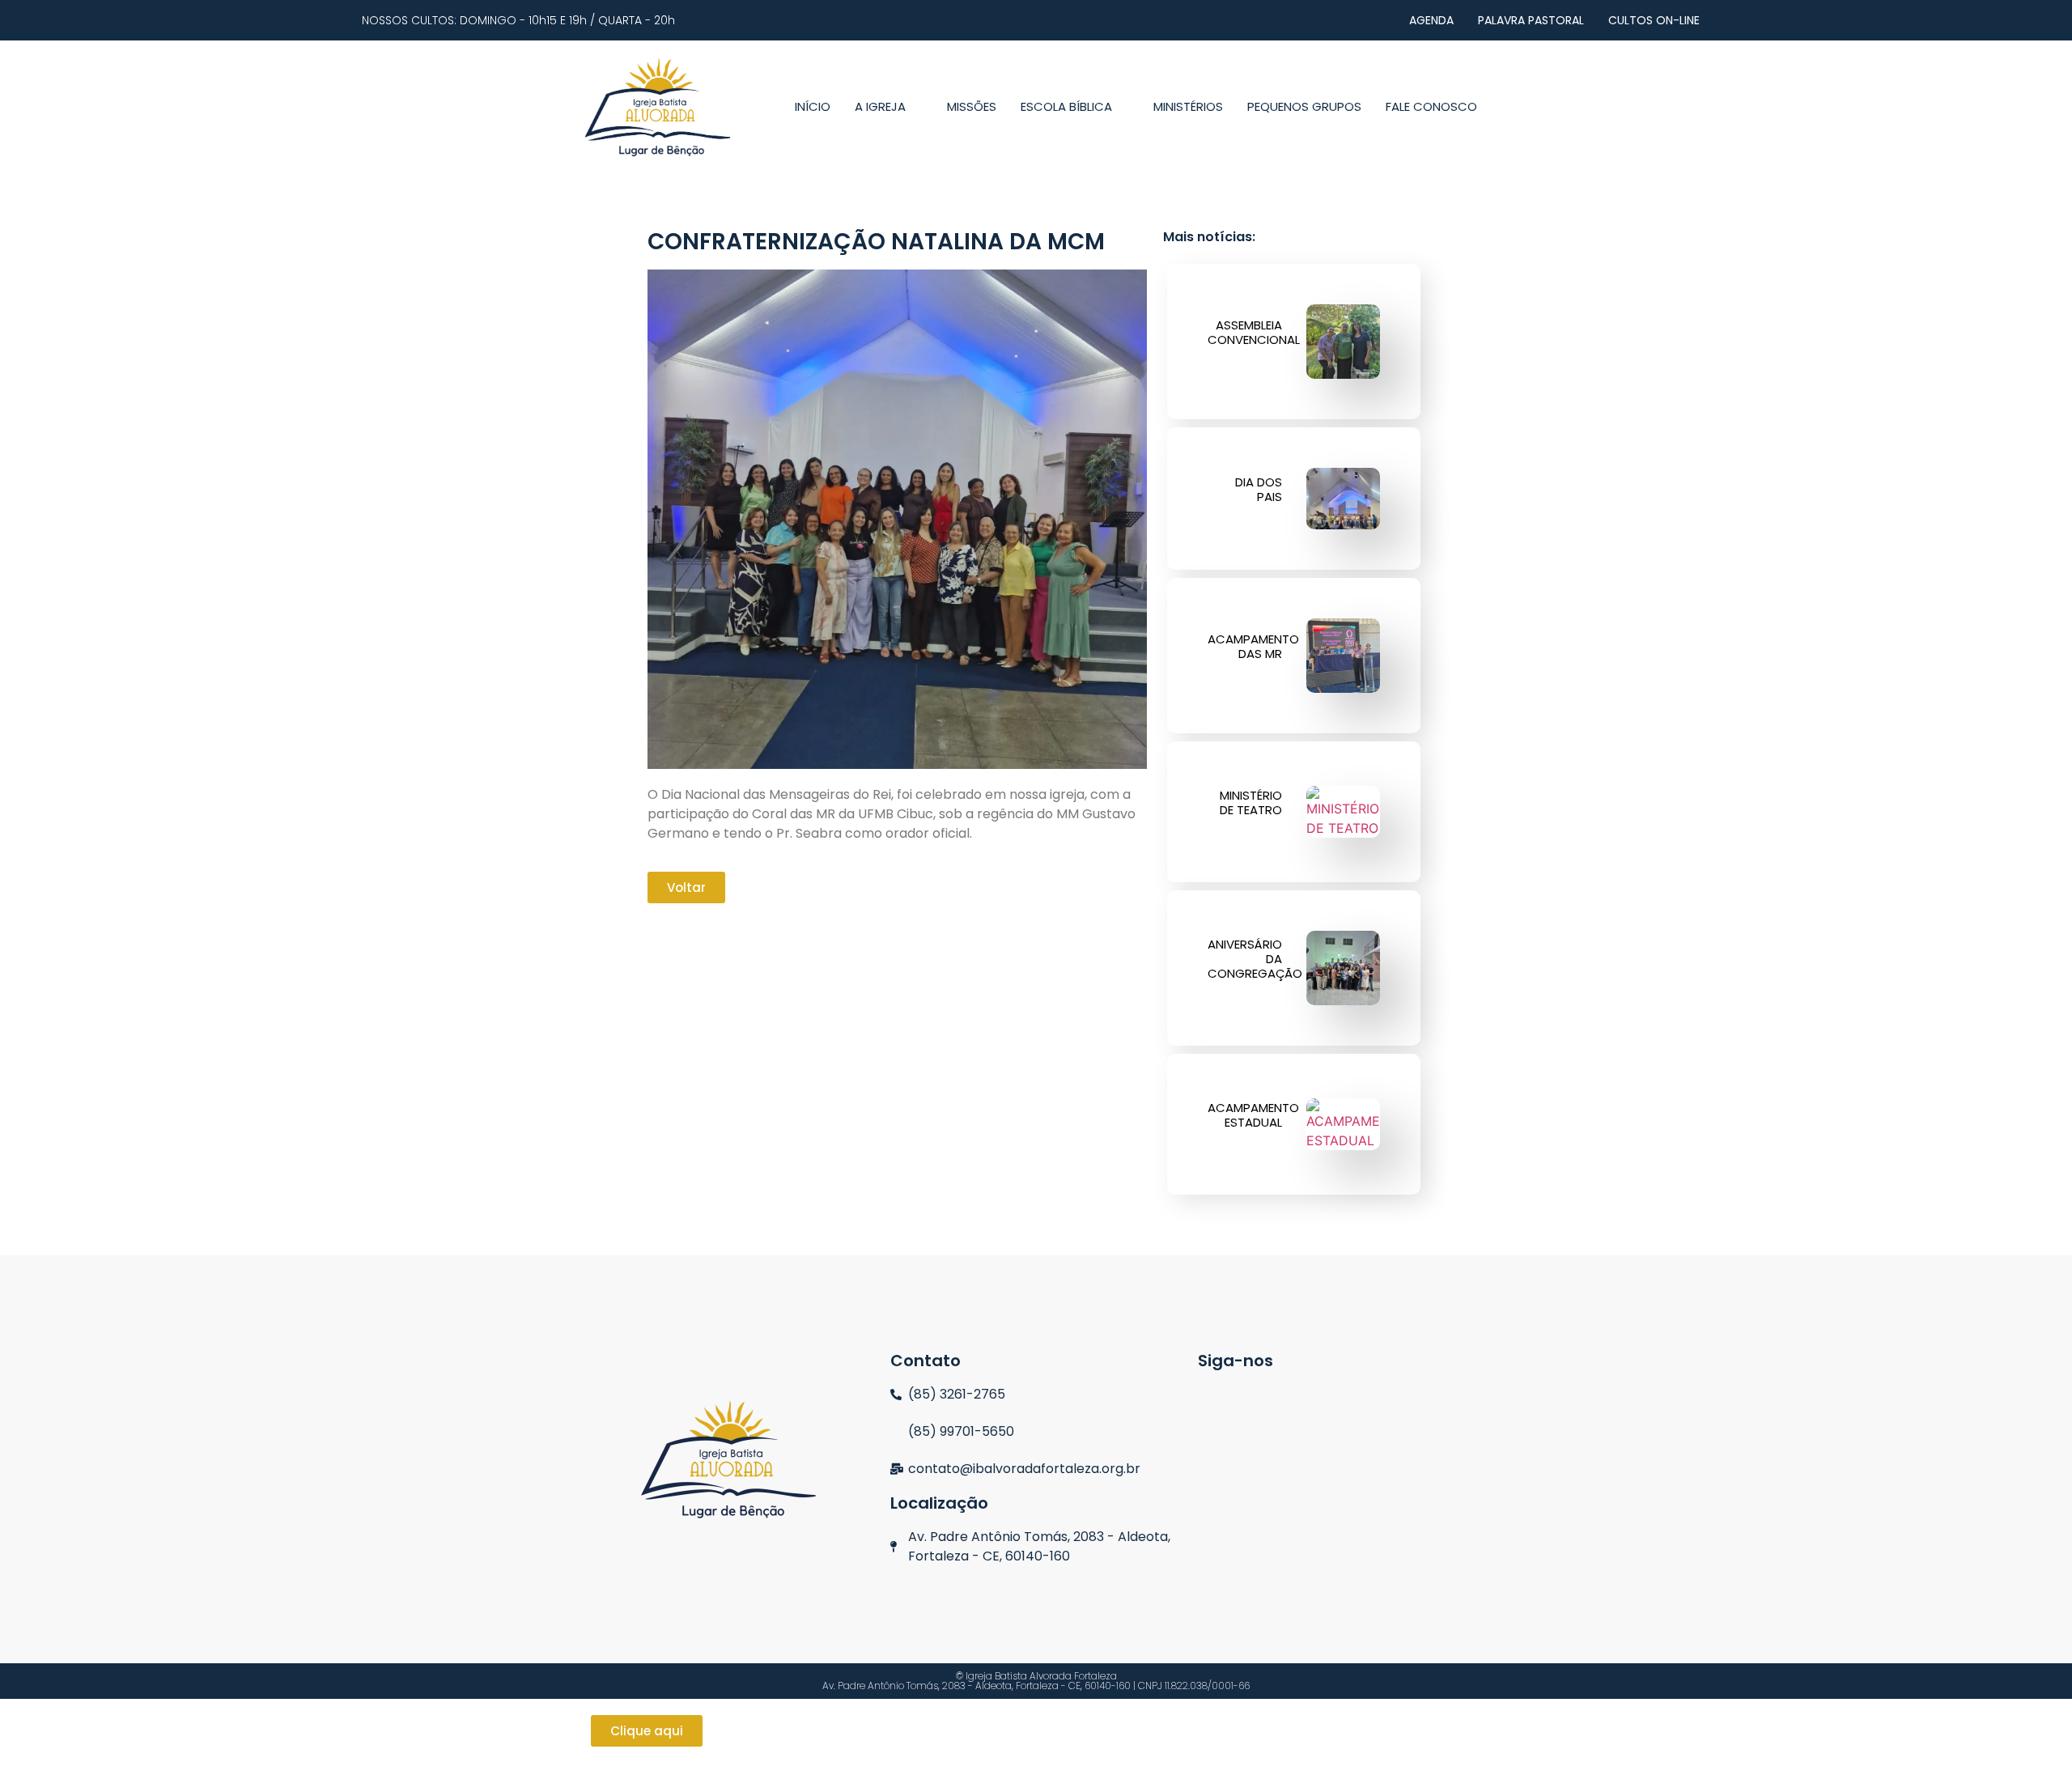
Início (813, 106)
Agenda (1431, 20)
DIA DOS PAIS (1259, 489)
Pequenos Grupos (1304, 106)
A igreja (880, 106)
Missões (972, 106)
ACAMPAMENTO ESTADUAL (1253, 1115)
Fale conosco (1431, 106)
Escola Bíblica (1066, 106)
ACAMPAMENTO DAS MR (1253, 646)
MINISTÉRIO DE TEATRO (1251, 802)
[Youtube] (1325, 1401)
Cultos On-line (1654, 20)
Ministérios (1188, 106)
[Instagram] (1222, 1401)
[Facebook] (1274, 1401)
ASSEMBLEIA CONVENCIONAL (1254, 332)
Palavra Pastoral (1531, 20)
